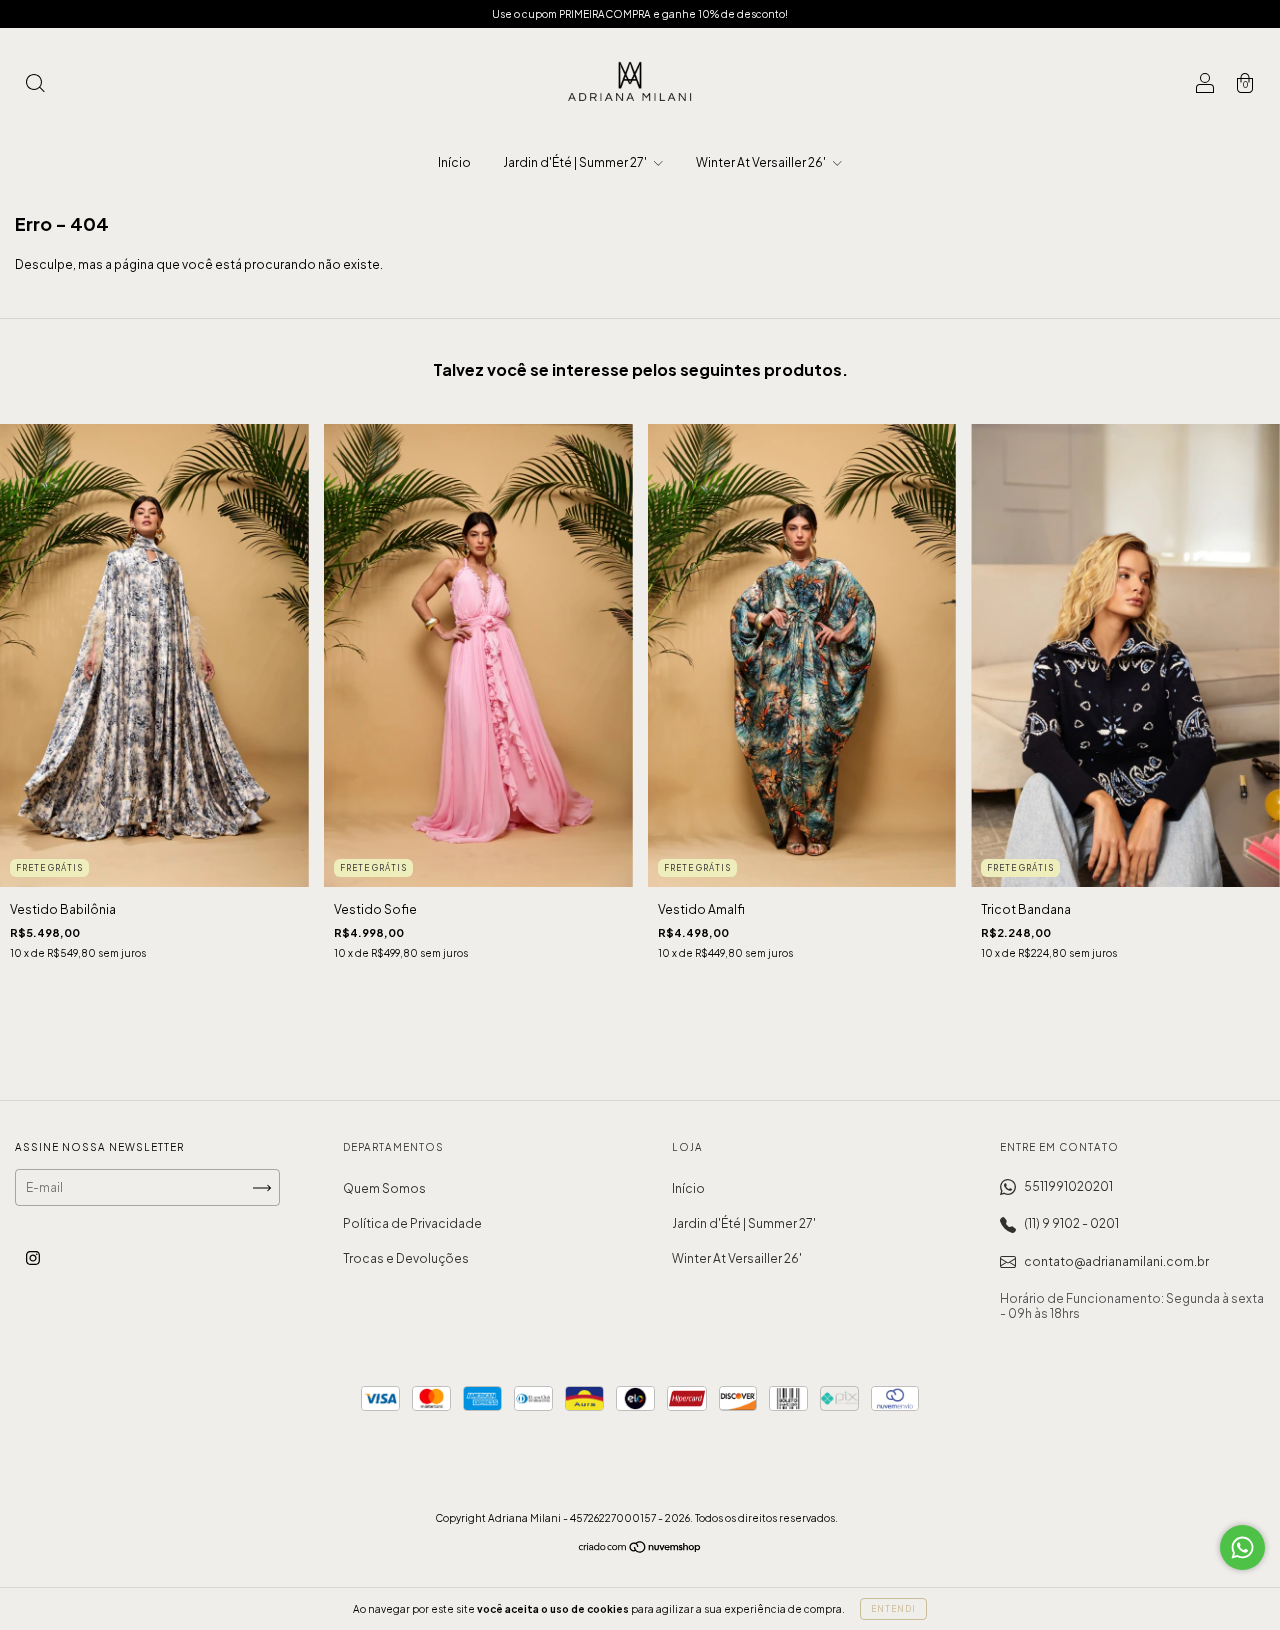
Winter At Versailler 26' (762, 162)
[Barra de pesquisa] (35, 85)
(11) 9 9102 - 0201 (1071, 1223)
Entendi (893, 1609)
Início (454, 162)
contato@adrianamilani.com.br (1116, 1261)
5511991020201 (1068, 1186)
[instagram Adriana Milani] (33, 1257)
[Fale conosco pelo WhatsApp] (1242, 1547)
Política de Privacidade (412, 1223)
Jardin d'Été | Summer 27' (576, 162)
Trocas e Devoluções (406, 1258)
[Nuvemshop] (640, 1549)
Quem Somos (384, 1188)
